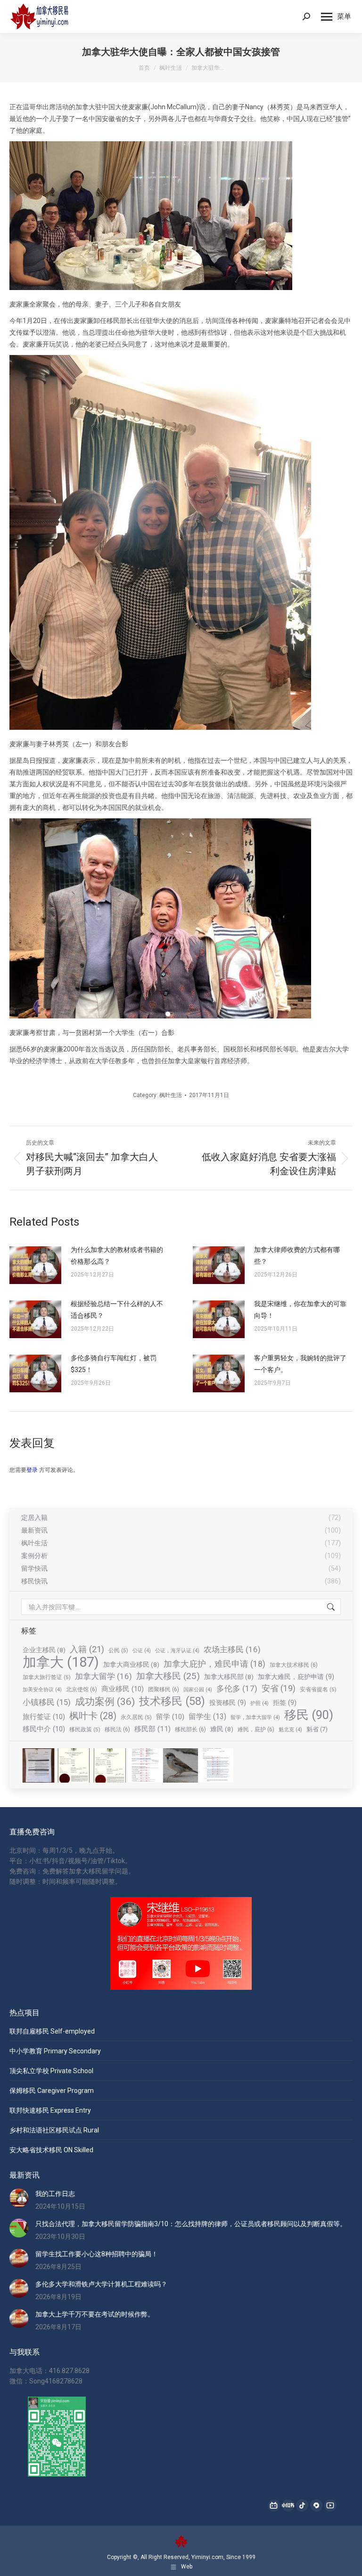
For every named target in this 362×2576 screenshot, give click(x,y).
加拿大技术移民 (294, 1665)
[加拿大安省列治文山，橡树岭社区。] (181, 1766)
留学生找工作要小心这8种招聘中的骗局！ (97, 2254)
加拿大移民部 (229, 1677)
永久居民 (136, 1717)
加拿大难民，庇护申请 (296, 1677)
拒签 (285, 1703)
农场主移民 (232, 1649)
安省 (279, 1688)
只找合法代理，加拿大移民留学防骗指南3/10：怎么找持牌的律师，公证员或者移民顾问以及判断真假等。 (191, 2224)
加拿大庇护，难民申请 (214, 1664)
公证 (142, 1651)
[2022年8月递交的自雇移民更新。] (145, 1766)
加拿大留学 (103, 1676)
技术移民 (172, 1701)
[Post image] (35, 1265)
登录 (32, 1470)
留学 (170, 1717)
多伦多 (237, 1688)
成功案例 (105, 1702)
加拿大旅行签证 (47, 1677)
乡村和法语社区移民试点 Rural (54, 2130)
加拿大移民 (168, 1676)
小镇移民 (47, 1702)
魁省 (317, 1729)
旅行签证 (44, 1717)
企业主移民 (44, 1650)
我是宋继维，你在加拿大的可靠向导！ (300, 1310)
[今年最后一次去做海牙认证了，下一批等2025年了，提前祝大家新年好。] (110, 1766)
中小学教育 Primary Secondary (55, 2051)
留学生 (207, 1716)
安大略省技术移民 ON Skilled (51, 2150)
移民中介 (44, 1729)
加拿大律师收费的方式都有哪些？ (297, 1256)
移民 (309, 1715)
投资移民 (228, 1703)
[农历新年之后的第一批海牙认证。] (74, 1766)
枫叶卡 (93, 1716)
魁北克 (290, 1730)
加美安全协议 (42, 1690)
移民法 (117, 1729)
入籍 (87, 1649)
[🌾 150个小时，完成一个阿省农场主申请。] (39, 1766)
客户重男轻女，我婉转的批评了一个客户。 (300, 1364)
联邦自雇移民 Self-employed (52, 2031)
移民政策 (85, 1729)
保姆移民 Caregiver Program (52, 2091)
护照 (259, 1703)
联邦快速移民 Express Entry (50, 2110)
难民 (222, 1729)
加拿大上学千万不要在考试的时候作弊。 (95, 2314)
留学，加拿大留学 (255, 1717)
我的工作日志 (55, 2194)
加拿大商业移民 (131, 1664)
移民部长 (190, 1729)
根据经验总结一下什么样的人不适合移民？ (117, 1310)
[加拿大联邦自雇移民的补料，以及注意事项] (217, 1766)
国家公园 (198, 1690)
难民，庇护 (256, 1729)
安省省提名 (318, 1689)
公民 (118, 1650)
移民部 (152, 1729)
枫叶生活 (171, 1095)
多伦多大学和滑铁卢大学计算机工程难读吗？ (101, 2284)
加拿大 (61, 1662)
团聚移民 (164, 1689)
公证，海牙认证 (177, 1651)
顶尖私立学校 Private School (51, 2071)
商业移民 (123, 1689)
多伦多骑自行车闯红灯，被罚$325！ (114, 1364)
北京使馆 (82, 1689)
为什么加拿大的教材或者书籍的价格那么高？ (117, 1256)
